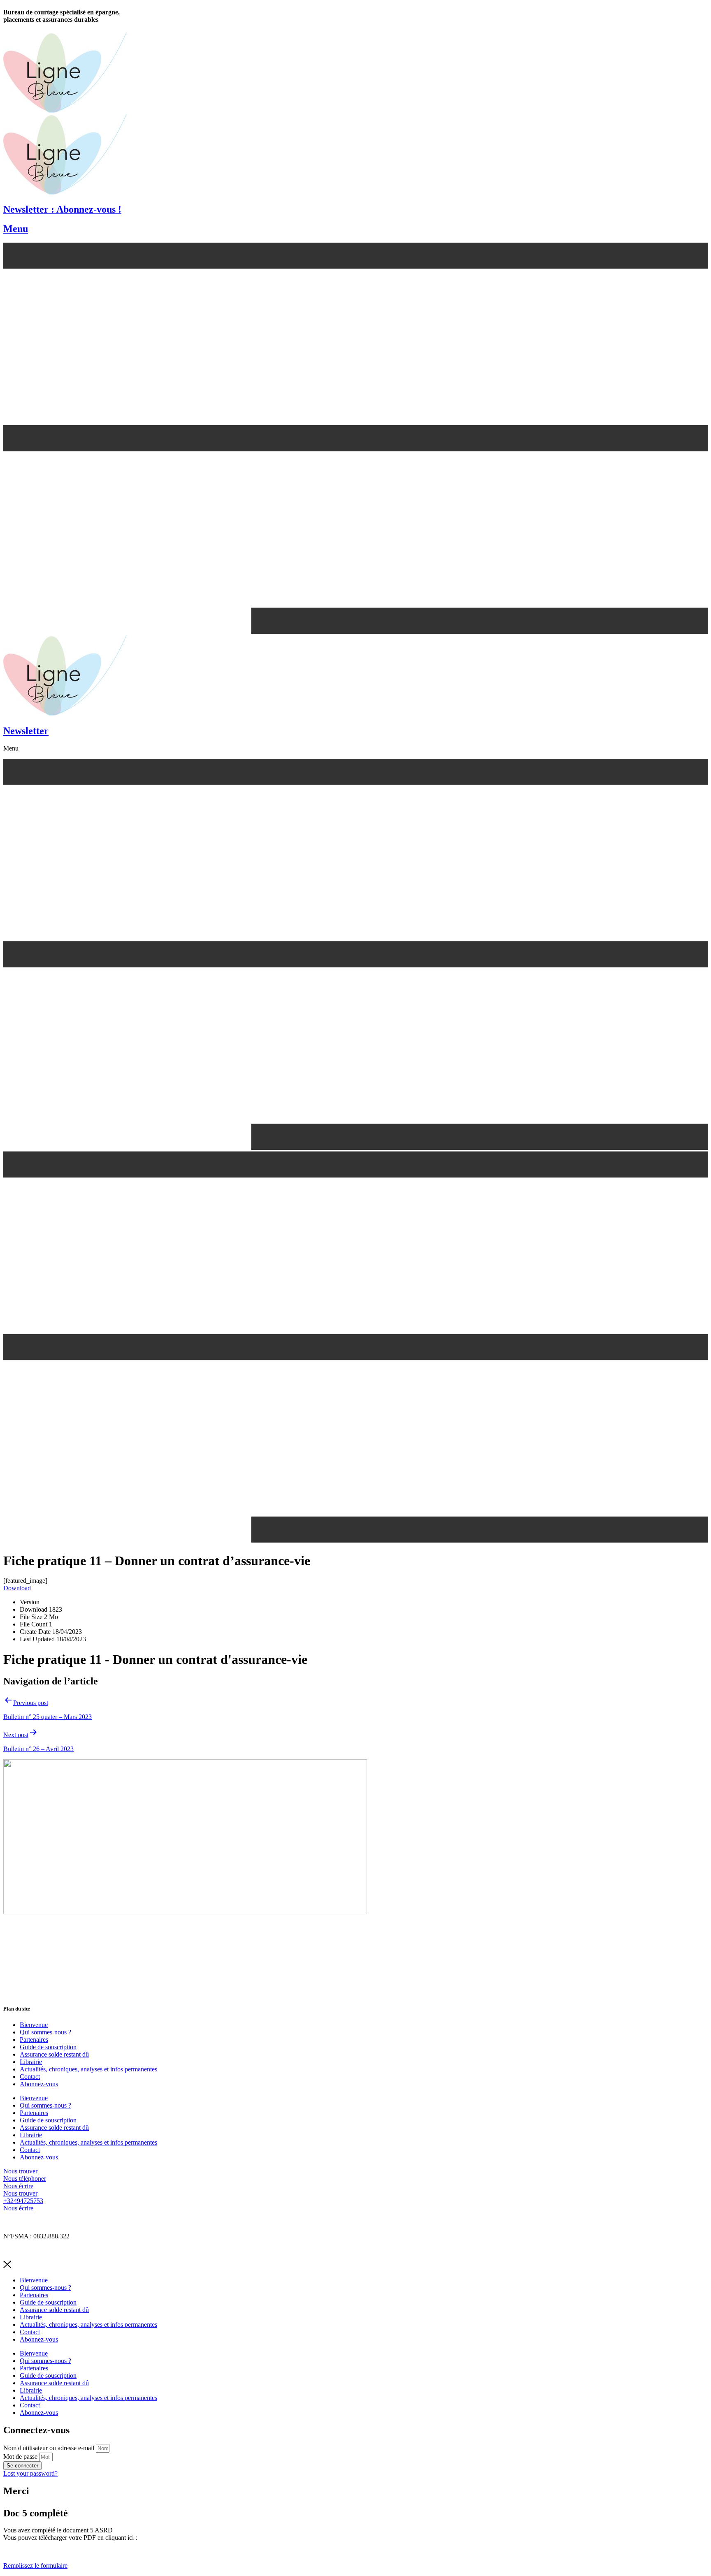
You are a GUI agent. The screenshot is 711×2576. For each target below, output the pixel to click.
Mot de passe (20, 2457)
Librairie (31, 2062)
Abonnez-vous (39, 2084)
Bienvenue (34, 2025)
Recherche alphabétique (34, 2250)
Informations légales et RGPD (42, 2222)
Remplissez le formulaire (35, 2566)
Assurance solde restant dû (54, 2054)
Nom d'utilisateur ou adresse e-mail (49, 2448)
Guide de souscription (48, 2047)
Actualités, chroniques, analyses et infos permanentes (88, 2069)
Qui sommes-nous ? (45, 2032)
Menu (16, 229)
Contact (30, 2077)
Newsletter (26, 731)
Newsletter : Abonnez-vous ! (62, 209)
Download (17, 1588)
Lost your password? (30, 2473)
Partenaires (34, 2040)
